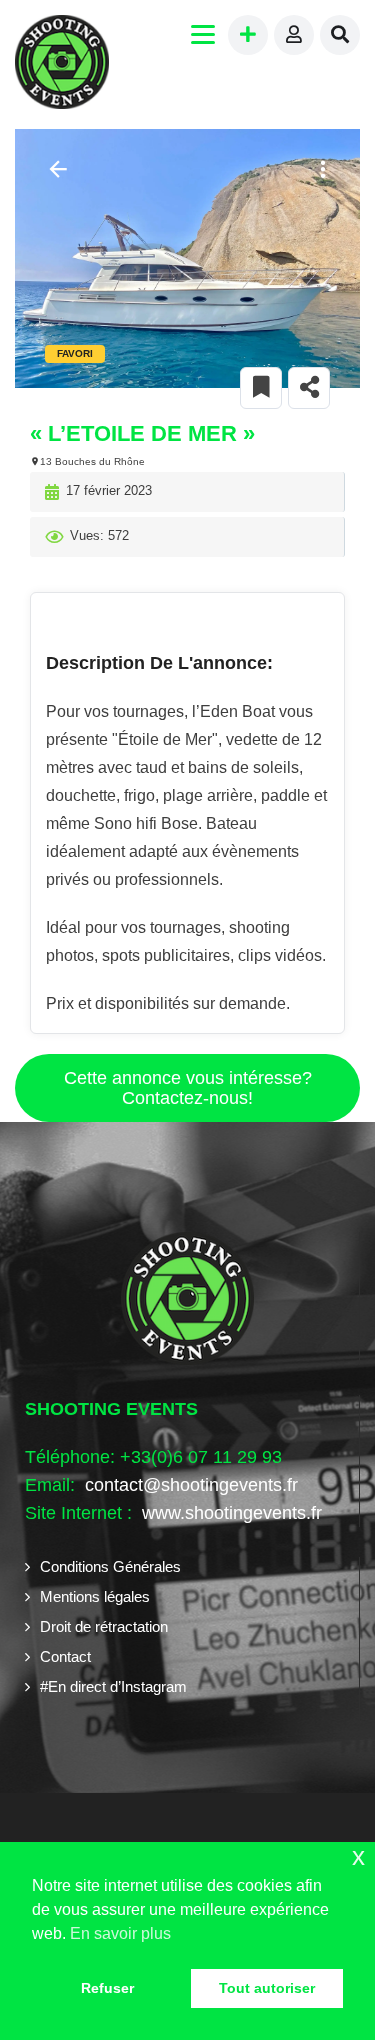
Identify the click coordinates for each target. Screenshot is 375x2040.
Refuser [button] (107, 1988)
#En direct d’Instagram (113, 1686)
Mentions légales (95, 1596)
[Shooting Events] (62, 64)
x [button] (358, 1856)
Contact (65, 1656)
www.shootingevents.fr (229, 1513)
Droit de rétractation (104, 1626)
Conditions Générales (110, 1566)
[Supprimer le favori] (261, 388)
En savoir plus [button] (120, 1933)
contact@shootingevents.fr (191, 1485)
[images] (187, 258)
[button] (320, 169)
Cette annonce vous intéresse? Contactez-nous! (188, 1088)
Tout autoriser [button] (267, 1988)
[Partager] (309, 388)
